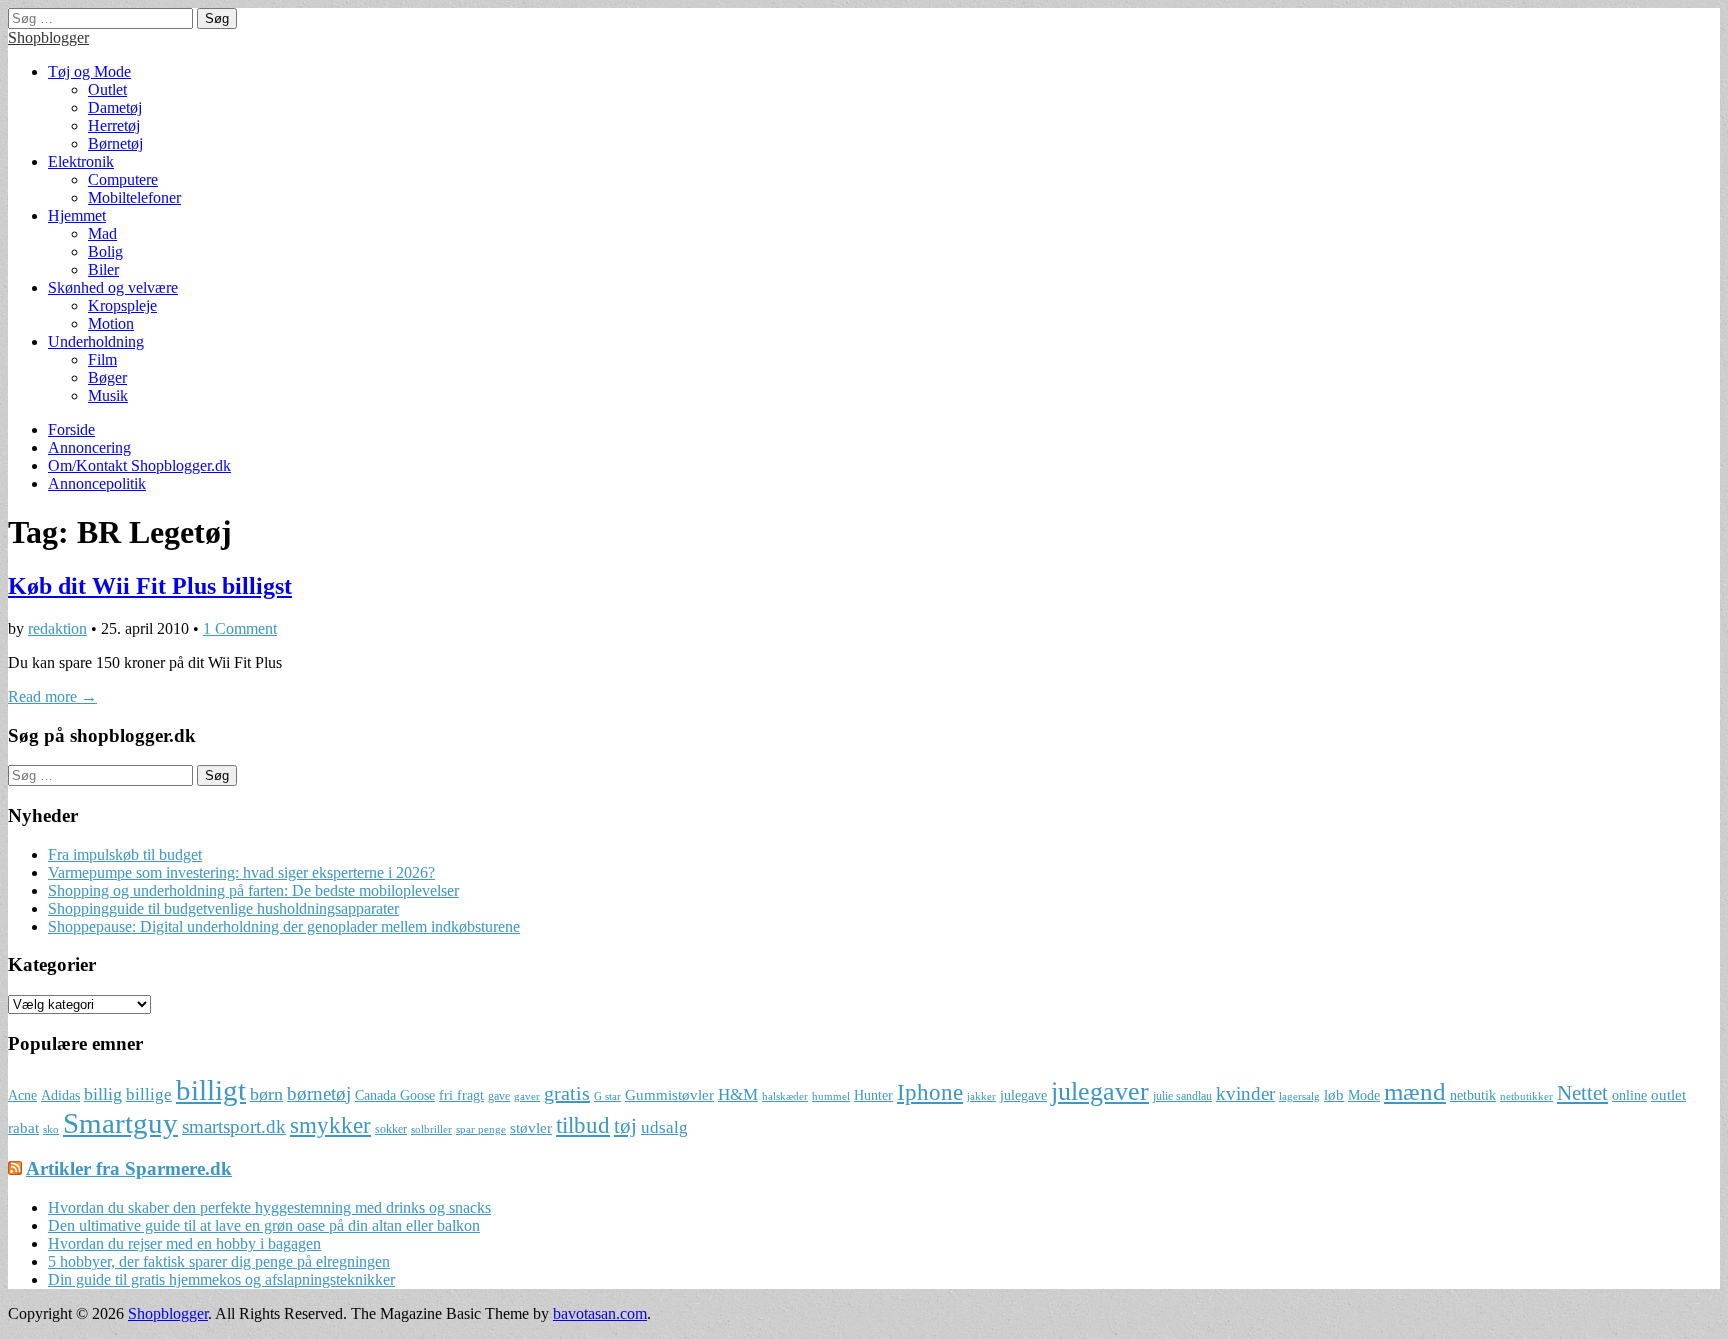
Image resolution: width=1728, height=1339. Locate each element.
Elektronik (81, 161)
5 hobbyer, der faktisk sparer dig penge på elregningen (219, 1261)
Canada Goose (395, 1095)
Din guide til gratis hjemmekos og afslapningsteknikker (221, 1279)
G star (607, 1096)
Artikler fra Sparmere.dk (129, 1168)
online (1629, 1095)
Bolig (105, 251)
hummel (831, 1096)
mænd (1415, 1091)
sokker (391, 1129)
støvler (531, 1127)
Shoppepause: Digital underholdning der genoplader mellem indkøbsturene (284, 926)
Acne (22, 1095)
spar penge (481, 1129)
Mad (102, 233)
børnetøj (319, 1093)
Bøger (107, 377)
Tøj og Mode (89, 71)
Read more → (52, 696)
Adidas (60, 1095)
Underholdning (96, 341)
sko (51, 1129)
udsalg (664, 1127)
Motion (111, 323)
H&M (738, 1094)
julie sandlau (1182, 1096)
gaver (527, 1096)
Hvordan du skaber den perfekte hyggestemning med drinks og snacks (269, 1207)
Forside (71, 429)
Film (102, 359)
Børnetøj (115, 143)
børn (266, 1094)
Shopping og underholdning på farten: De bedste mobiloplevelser (253, 890)
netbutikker (1526, 1096)
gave (499, 1096)
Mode (1364, 1095)
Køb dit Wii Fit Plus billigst (150, 586)
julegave (1023, 1095)
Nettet (1582, 1093)
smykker (330, 1125)
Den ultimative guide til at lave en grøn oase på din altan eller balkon (264, 1225)
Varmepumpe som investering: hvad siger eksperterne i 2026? (241, 872)
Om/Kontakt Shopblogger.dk (139, 465)
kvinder (1245, 1093)
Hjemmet (77, 215)
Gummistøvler (669, 1094)
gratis (567, 1093)
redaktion (57, 628)
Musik (108, 395)
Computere (123, 179)
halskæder (785, 1096)
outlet (1668, 1094)
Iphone (930, 1092)
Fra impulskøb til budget (125, 854)
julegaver (1100, 1091)
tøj (625, 1126)
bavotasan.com (600, 1313)
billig (103, 1094)
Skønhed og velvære (113, 287)
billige (149, 1094)
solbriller (431, 1129)
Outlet (107, 89)
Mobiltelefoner (134, 197)
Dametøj (115, 107)
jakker (981, 1096)
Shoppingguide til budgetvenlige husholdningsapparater (223, 908)
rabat (23, 1127)
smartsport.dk (234, 1126)
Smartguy (120, 1123)
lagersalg (1299, 1096)
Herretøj (114, 125)
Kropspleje (122, 305)
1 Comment (240, 628)
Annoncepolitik (97, 483)
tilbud (583, 1125)
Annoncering (89, 447)
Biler (103, 269)
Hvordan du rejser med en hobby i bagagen (184, 1243)
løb (1334, 1094)
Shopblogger (48, 37)
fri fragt (461, 1095)
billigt (211, 1090)
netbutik (1473, 1095)
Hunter (873, 1095)
